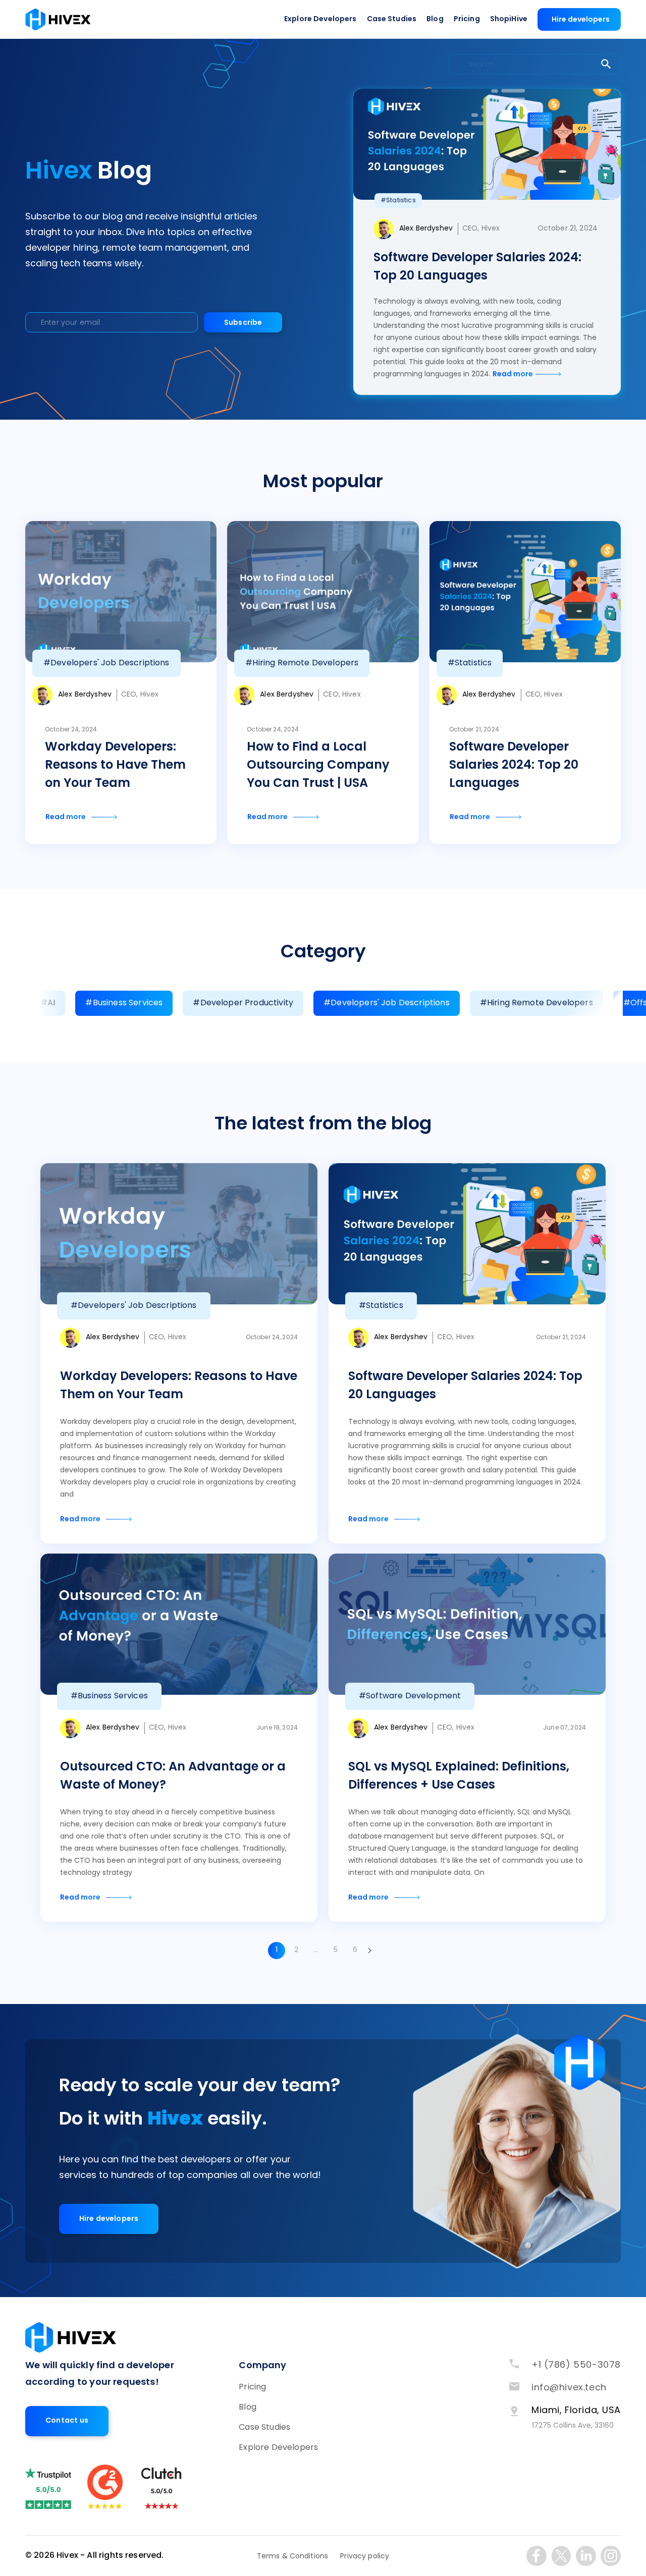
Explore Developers (320, 19)
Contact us (67, 2421)
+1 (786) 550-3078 (576, 2365)
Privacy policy (365, 2557)
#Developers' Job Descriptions (387, 1003)
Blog (435, 19)
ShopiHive (509, 19)
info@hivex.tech (569, 2388)
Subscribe (243, 323)
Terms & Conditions (293, 2557)
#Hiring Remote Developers (536, 1003)
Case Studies (392, 19)
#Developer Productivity (243, 1003)
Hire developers (581, 20)
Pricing (467, 19)
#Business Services (124, 1003)
